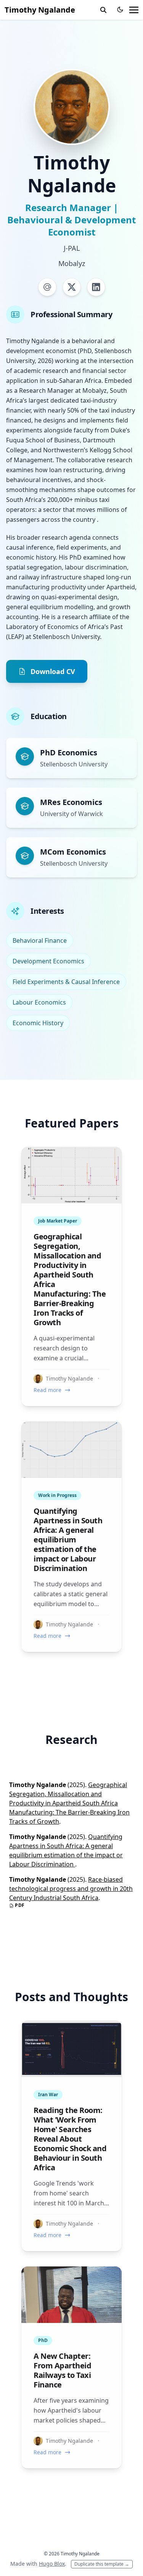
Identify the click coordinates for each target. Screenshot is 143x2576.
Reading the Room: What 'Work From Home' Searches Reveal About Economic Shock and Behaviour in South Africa (70, 2139)
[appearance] (120, 10)
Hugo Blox (52, 2564)
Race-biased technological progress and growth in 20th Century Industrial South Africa (71, 1889)
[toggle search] (103, 10)
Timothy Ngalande (40, 10)
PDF (19, 1905)
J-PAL (72, 248)
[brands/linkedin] (96, 287)
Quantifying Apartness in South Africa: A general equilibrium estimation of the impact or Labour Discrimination (68, 1540)
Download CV (53, 671)
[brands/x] (72, 287)
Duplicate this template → (102, 2564)
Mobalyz (72, 263)
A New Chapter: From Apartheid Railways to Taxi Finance (62, 2370)
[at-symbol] (47, 287)
